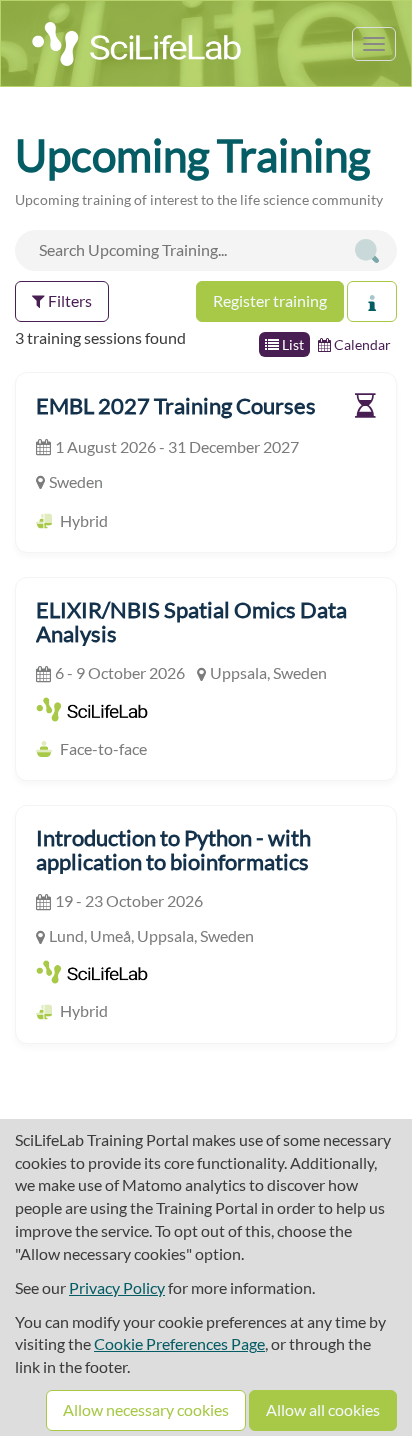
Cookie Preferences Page (179, 1343)
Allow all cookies (323, 1409)
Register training (270, 300)
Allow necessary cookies (146, 1409)
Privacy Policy (117, 1287)
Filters (68, 300)
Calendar (361, 344)
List (291, 344)
